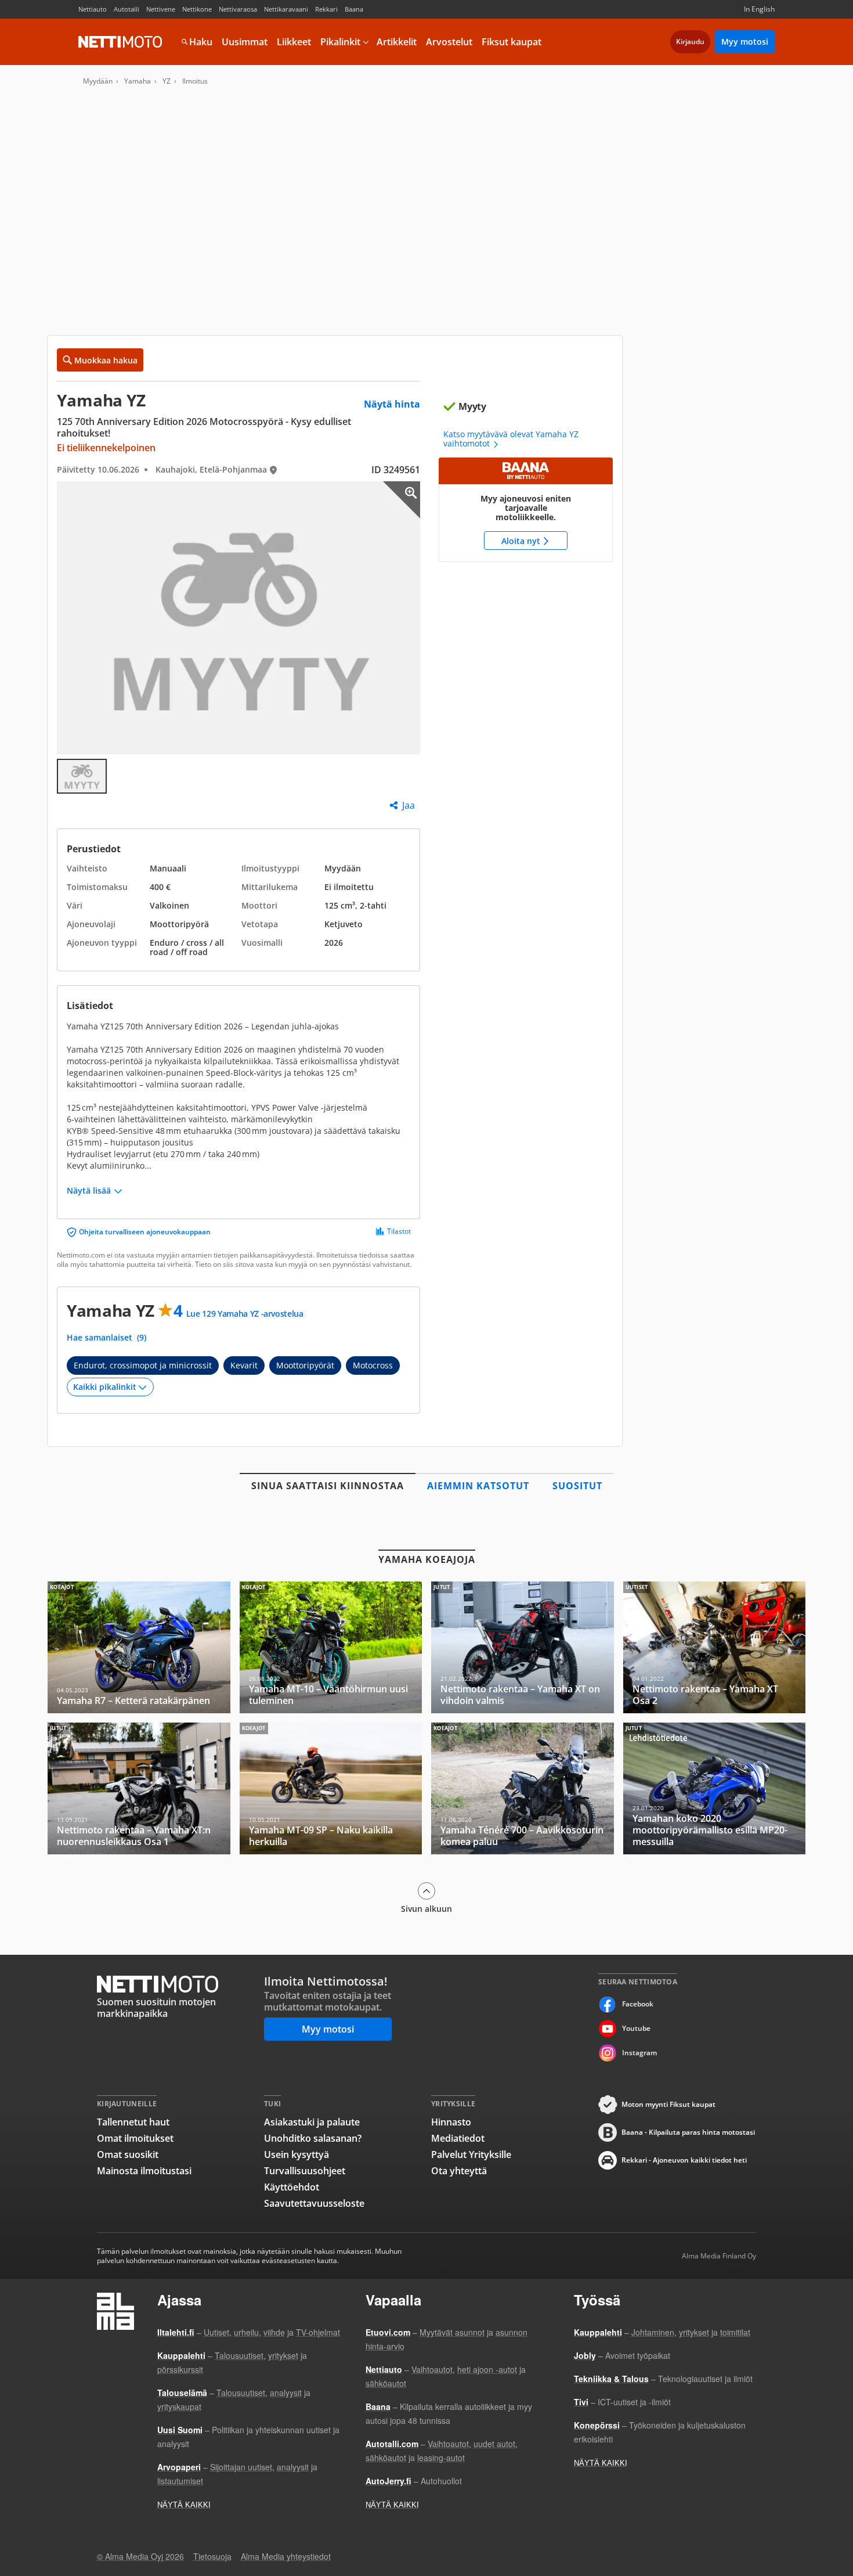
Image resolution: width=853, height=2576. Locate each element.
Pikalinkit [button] (340, 42)
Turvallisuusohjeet (305, 2171)
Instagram (639, 2053)
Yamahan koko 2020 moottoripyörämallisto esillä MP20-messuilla (715, 1788)
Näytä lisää (89, 1191)
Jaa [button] (409, 805)
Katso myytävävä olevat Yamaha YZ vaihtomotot (511, 439)
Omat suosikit (128, 2155)
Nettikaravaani (286, 9)
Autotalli (126, 9)
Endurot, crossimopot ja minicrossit (143, 1365)
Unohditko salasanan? (313, 2138)
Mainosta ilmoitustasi (144, 2171)
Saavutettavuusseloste (314, 2203)
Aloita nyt (526, 510)
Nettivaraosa (238, 9)
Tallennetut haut (133, 2122)
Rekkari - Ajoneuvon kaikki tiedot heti (684, 2160)
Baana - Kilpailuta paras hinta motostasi (688, 2132)
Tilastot (399, 1231)
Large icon (402, 500)
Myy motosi (745, 42)
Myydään (98, 81)
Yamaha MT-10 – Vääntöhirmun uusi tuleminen (331, 1647)
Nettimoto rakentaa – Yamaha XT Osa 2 (715, 1647)
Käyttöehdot (292, 2187)
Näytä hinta (392, 404)
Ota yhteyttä (459, 2171)
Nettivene (161, 9)
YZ (167, 81)
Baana (354, 9)
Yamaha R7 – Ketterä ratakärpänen (139, 1647)
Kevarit (244, 1365)
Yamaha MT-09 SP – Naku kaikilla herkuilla (331, 1788)
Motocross (373, 1365)
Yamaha (138, 81)
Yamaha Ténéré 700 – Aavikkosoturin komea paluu (523, 1788)
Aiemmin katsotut (478, 1486)
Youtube (636, 2028)
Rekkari (326, 9)
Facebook (638, 2004)
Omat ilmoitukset (135, 2138)
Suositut (577, 1486)
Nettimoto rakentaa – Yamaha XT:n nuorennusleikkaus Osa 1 (139, 1788)
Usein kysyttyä (297, 2155)
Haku (201, 42)
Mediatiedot (458, 2138)
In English (759, 9)
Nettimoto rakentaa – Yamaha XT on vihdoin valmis (523, 1647)
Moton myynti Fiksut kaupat (668, 2104)
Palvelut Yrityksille (471, 2155)
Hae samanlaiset (106, 1338)
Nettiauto (93, 9)
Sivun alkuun (426, 1908)
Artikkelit (397, 42)
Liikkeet (294, 42)
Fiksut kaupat (512, 42)
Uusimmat (245, 42)
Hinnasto (451, 2122)
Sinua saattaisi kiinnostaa (328, 1486)
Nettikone (197, 9)
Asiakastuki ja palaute (312, 2122)
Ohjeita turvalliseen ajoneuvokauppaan (145, 1232)
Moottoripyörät (305, 1365)
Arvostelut (449, 42)
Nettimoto (120, 42)
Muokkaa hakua (106, 360)
